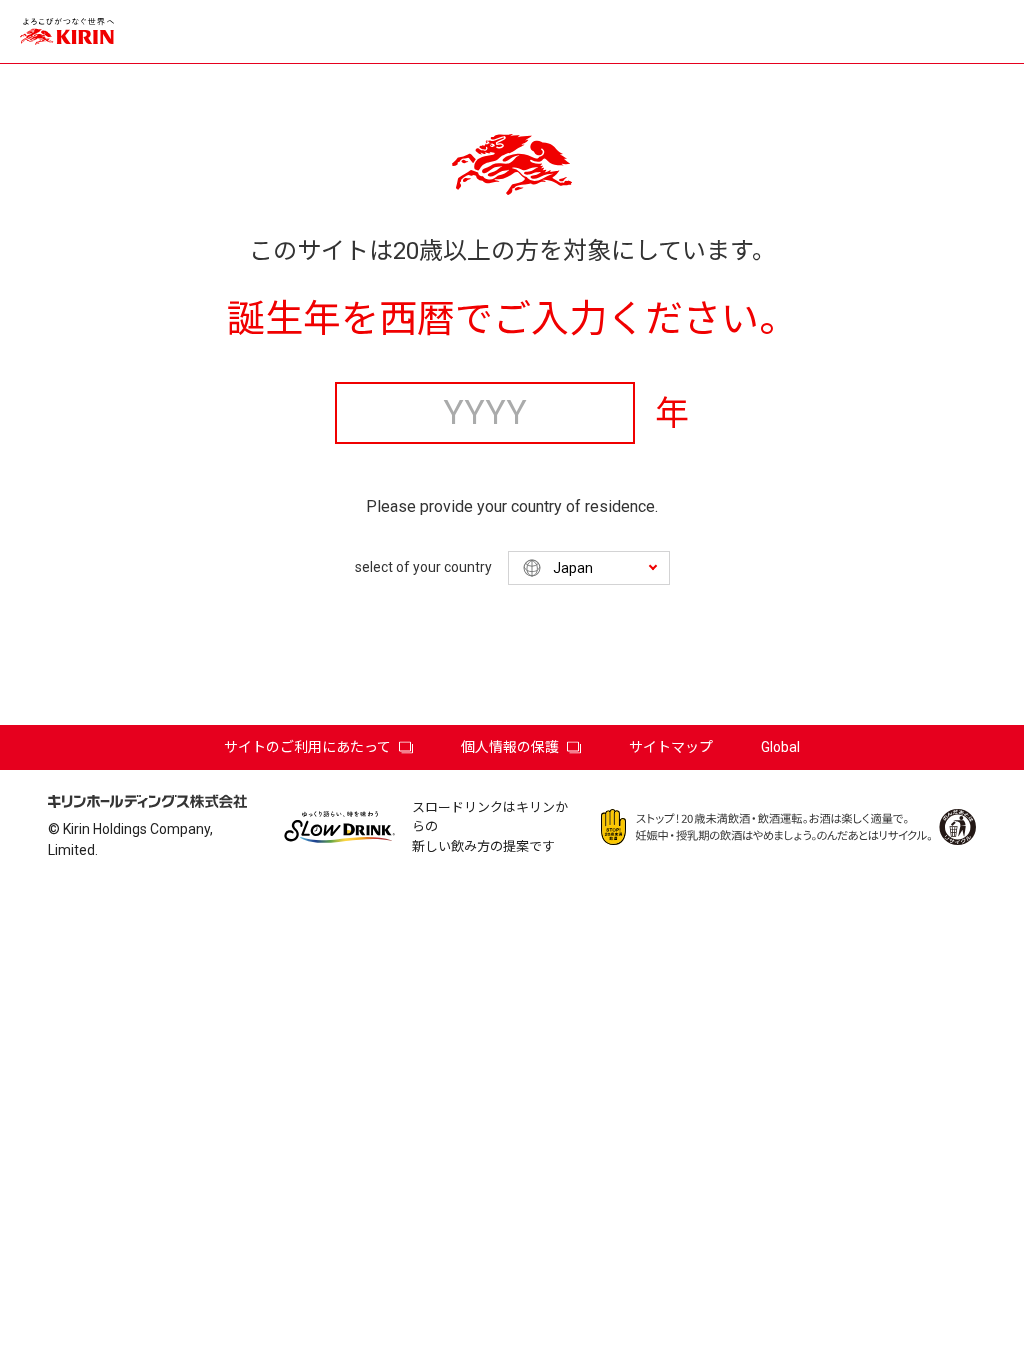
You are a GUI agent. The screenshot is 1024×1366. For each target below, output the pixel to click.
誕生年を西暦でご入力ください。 (512, 319)
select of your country (423, 567)
